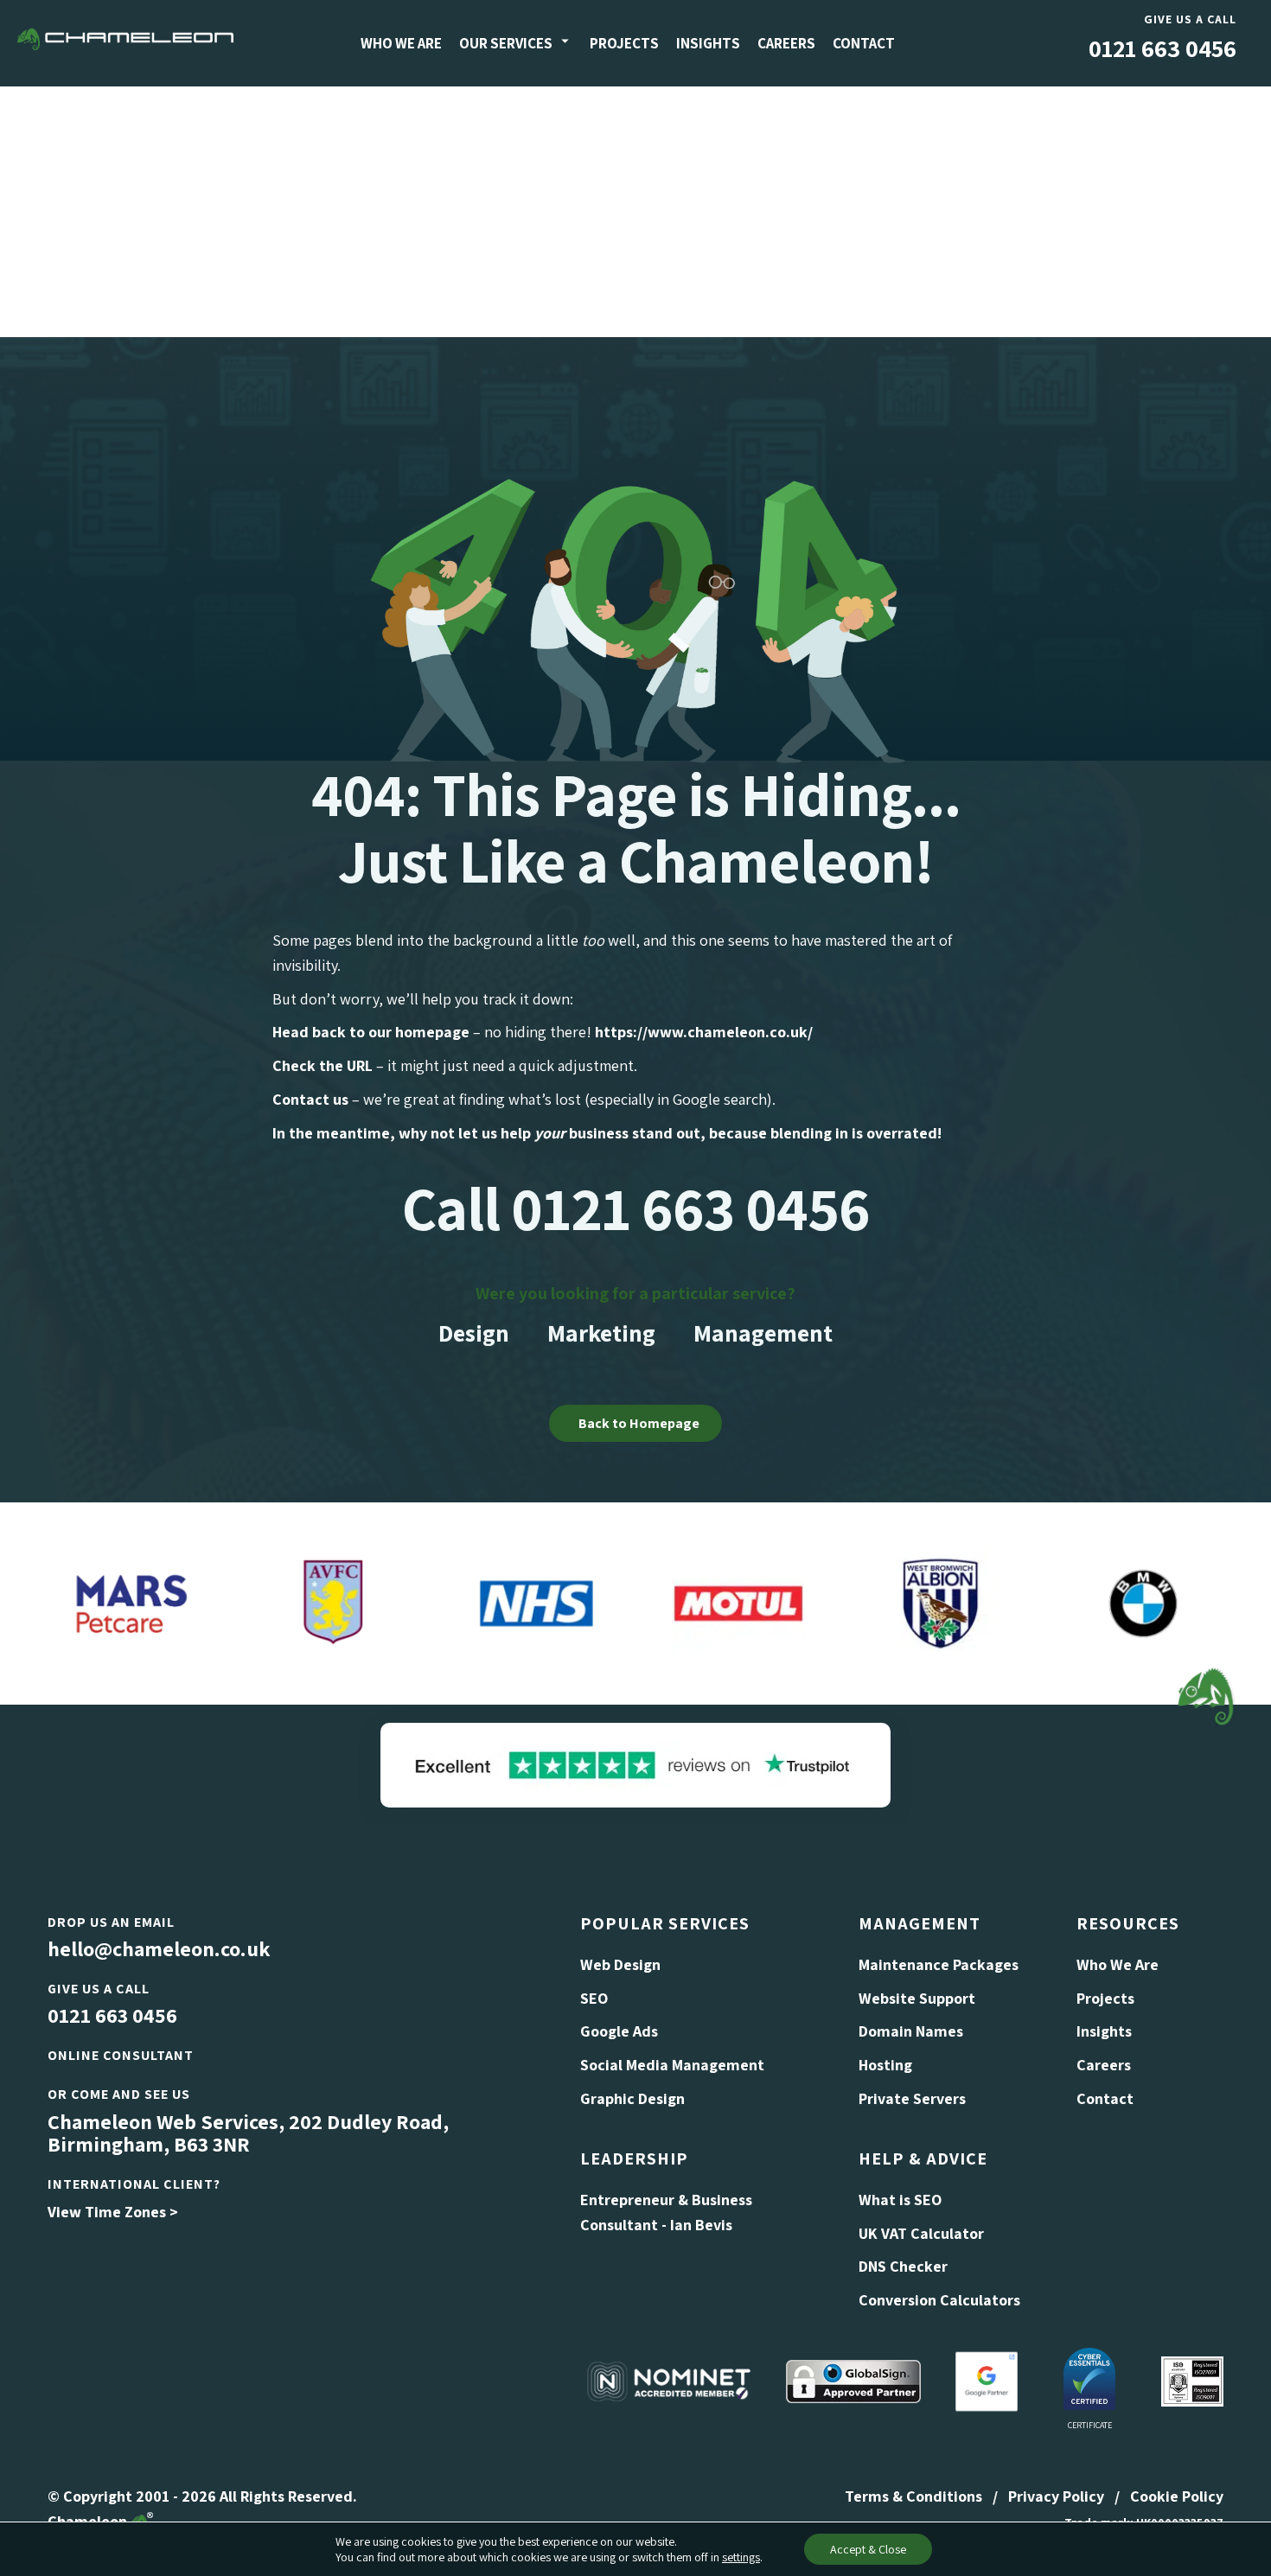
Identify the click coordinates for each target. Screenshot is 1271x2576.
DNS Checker (903, 2266)
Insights (708, 43)
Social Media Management (672, 2065)
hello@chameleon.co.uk (159, 1948)
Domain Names (911, 2031)
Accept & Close (868, 2549)
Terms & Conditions (913, 2496)
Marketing (601, 1333)
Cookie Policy (1177, 2496)
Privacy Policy (1056, 2496)
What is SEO (900, 2200)
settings (741, 2557)
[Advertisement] (635, 207)
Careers (786, 43)
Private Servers (912, 2098)
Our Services (506, 43)
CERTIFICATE (1090, 2425)
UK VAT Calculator (921, 2233)
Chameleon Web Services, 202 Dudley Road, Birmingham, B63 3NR (248, 2133)
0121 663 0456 (1162, 48)
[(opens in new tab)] (635, 1763)
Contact (864, 43)
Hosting (885, 2065)
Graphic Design (632, 2098)
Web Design (620, 1964)
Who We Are (401, 43)
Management (763, 1333)
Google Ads (619, 2031)
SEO (594, 1998)
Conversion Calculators (939, 2300)
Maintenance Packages (939, 1964)
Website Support (917, 1998)
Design (474, 1333)
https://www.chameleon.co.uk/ (704, 1032)
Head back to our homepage (371, 1032)
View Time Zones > (113, 2212)
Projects (624, 43)
